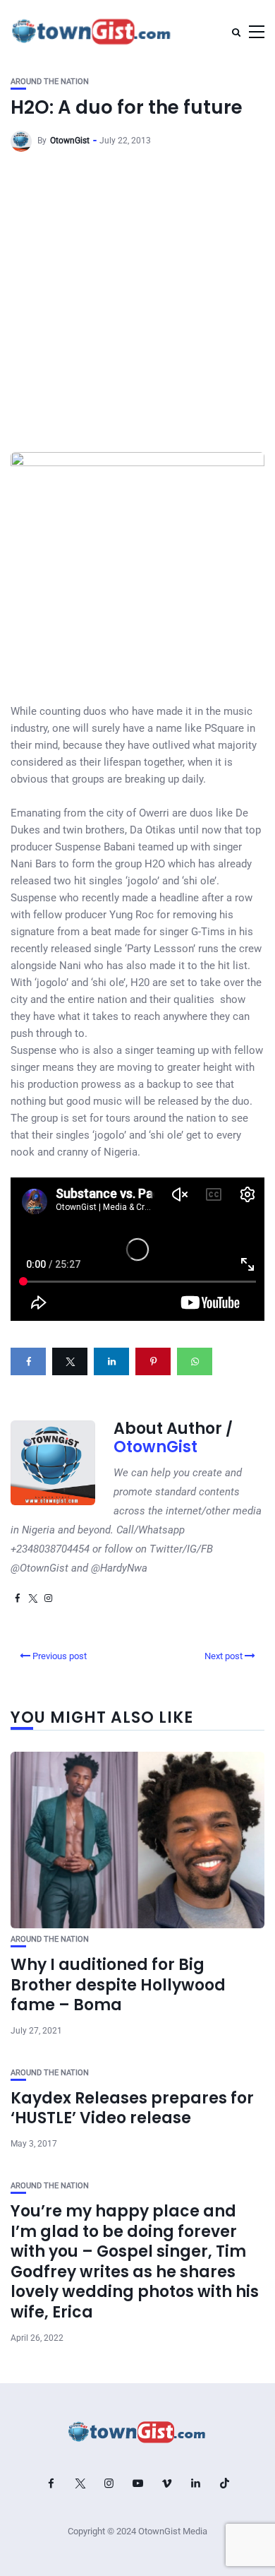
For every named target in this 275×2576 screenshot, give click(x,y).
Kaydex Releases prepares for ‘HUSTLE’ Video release (132, 2108)
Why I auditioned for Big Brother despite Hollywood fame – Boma (118, 1985)
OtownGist (70, 141)
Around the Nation (50, 82)
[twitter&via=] (70, 1361)
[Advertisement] (137, 307)
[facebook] (28, 1361)
